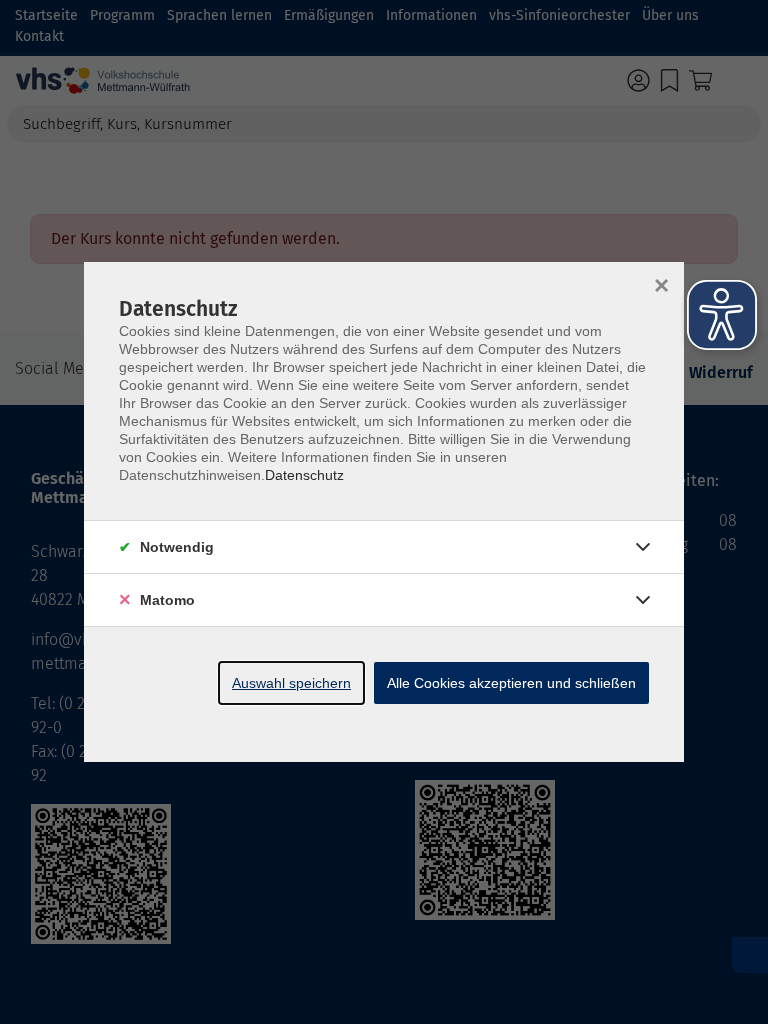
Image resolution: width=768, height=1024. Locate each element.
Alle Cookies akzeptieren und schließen (511, 683)
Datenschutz (304, 475)
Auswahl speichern (291, 683)
